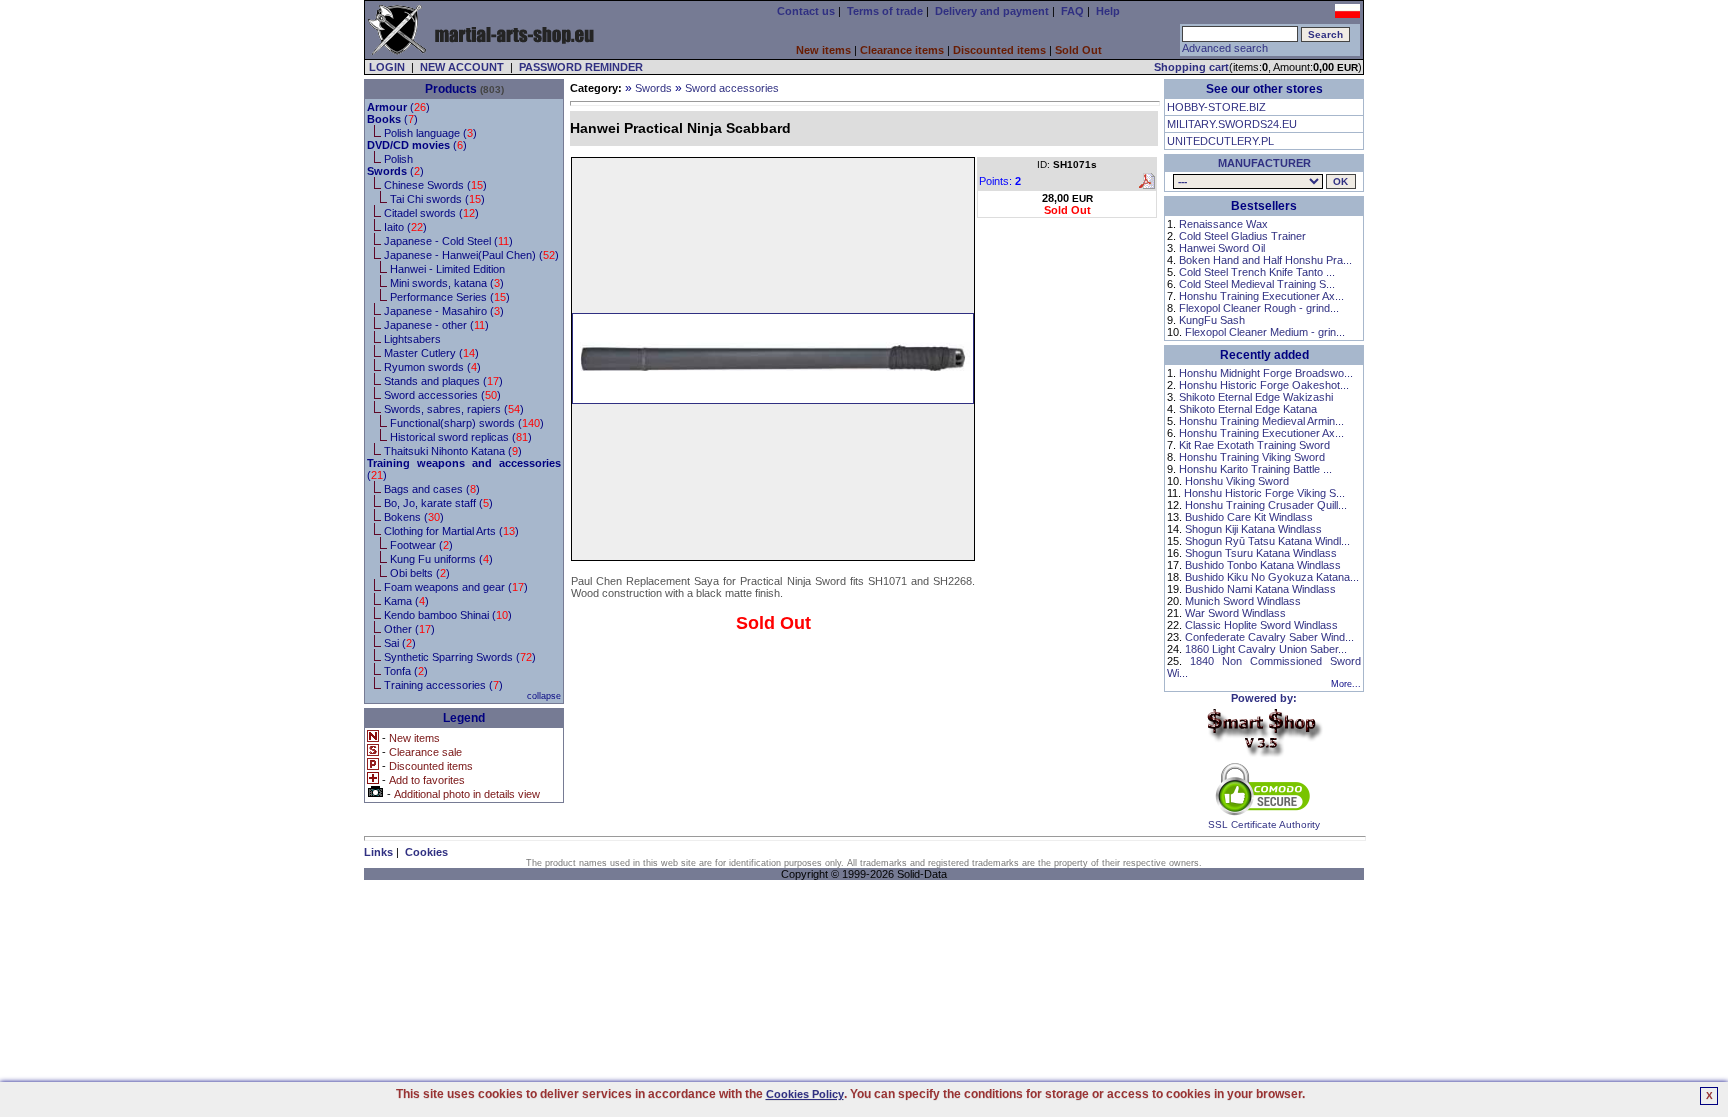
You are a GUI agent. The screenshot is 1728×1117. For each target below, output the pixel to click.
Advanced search (1225, 48)
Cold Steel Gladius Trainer (1242, 236)
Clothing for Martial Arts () (451, 531)
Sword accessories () (442, 395)
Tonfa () (406, 671)
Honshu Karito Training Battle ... (1255, 469)
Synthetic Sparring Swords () (460, 657)
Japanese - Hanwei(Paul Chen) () (471, 255)
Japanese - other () (436, 325)
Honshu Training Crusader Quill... (1266, 505)
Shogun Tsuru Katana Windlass (1261, 553)
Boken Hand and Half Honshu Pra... (1265, 260)
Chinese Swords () (435, 185)
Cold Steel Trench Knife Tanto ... (1257, 272)
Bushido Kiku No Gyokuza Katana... (1272, 577)
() (398, 107)
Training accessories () (443, 685)
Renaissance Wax (1223, 224)
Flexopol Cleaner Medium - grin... (1265, 332)
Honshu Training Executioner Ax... (1261, 296)
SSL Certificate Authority (1264, 824)
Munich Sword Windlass (1243, 601)
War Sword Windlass (1235, 613)
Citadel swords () (431, 213)
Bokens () (414, 517)
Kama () (406, 601)
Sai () (400, 643)
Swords (653, 88)
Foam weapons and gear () (456, 587)
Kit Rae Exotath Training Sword (1254, 445)
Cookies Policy (805, 1094)
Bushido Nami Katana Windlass (1260, 589)
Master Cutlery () (431, 353)
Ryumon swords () (432, 367)
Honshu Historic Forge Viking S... (1264, 493)
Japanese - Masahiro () (444, 311)
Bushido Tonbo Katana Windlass (1263, 565)
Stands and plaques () (443, 381)
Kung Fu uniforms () (441, 559)
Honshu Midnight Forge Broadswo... (1266, 373)
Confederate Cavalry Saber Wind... (1269, 637)
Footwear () (421, 545)
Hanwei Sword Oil (1222, 248)
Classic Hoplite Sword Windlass (1261, 625)
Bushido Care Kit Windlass (1249, 517)
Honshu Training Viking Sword (1252, 457)
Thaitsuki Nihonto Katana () (453, 451)
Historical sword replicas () (461, 437)
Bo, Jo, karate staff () (438, 503)
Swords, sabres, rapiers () (454, 409)
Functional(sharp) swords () (467, 423)
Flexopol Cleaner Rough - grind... (1259, 308)
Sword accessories (732, 88)
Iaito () (405, 227)
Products (451, 89)
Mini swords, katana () (447, 283)
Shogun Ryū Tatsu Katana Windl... (1267, 541)
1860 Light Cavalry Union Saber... (1266, 649)
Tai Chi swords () (437, 199)
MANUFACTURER (1264, 163)
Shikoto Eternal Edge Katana (1248, 409)
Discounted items (999, 50)
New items (823, 50)
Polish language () (430, 133)
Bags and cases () (432, 489)
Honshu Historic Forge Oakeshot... (1264, 385)
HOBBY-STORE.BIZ (1216, 107)
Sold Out (1078, 50)
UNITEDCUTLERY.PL (1220, 141)
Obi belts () (420, 573)
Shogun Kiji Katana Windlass (1253, 529)
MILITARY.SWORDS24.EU (1232, 124)
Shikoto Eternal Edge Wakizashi (1256, 397)
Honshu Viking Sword (1237, 481)
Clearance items (902, 50)
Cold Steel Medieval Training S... (1257, 284)
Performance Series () (450, 297)
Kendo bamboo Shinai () (448, 615)
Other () (409, 629)
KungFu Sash (1212, 320)
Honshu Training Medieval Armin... (1261, 421)
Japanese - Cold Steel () (448, 241)
